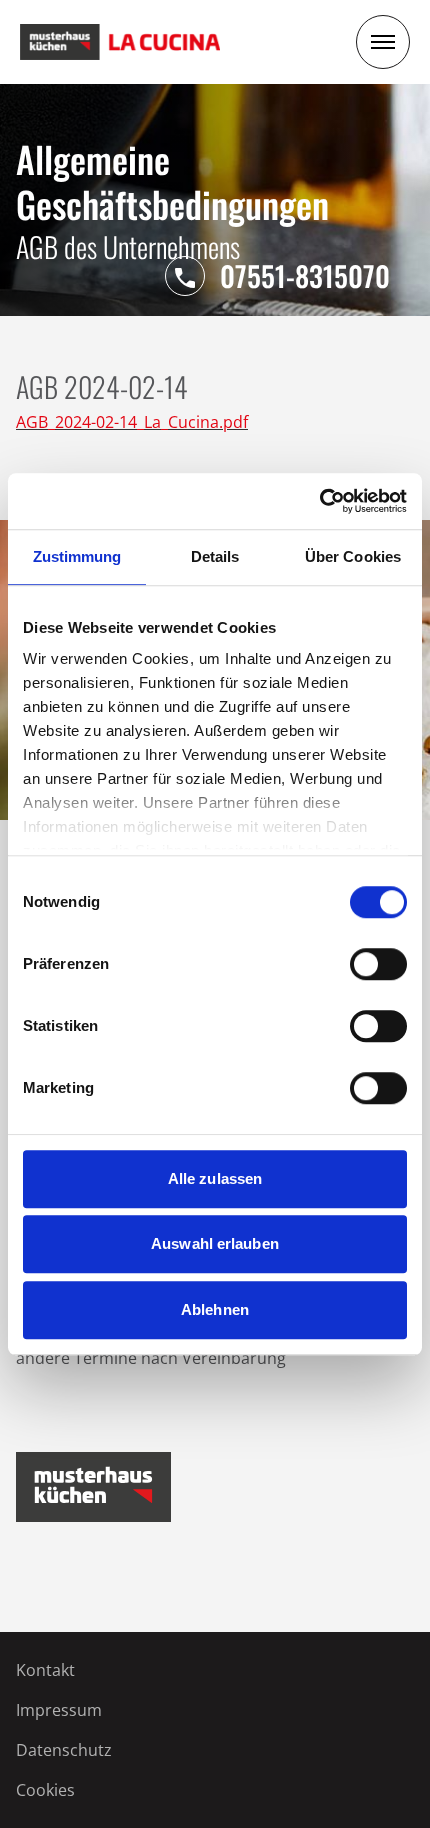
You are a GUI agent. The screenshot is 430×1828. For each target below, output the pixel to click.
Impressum (59, 1710)
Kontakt (45, 1670)
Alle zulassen (215, 1178)
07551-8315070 (305, 276)
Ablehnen (215, 1309)
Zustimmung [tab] (77, 556)
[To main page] (120, 42)
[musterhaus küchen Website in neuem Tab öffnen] (93, 1487)
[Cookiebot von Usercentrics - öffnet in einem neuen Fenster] (319, 501)
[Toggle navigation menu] (383, 42)
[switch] (378, 964)
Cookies (45, 1790)
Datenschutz (64, 1750)
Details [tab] (215, 556)
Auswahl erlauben (215, 1243)
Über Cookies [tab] (353, 556)
